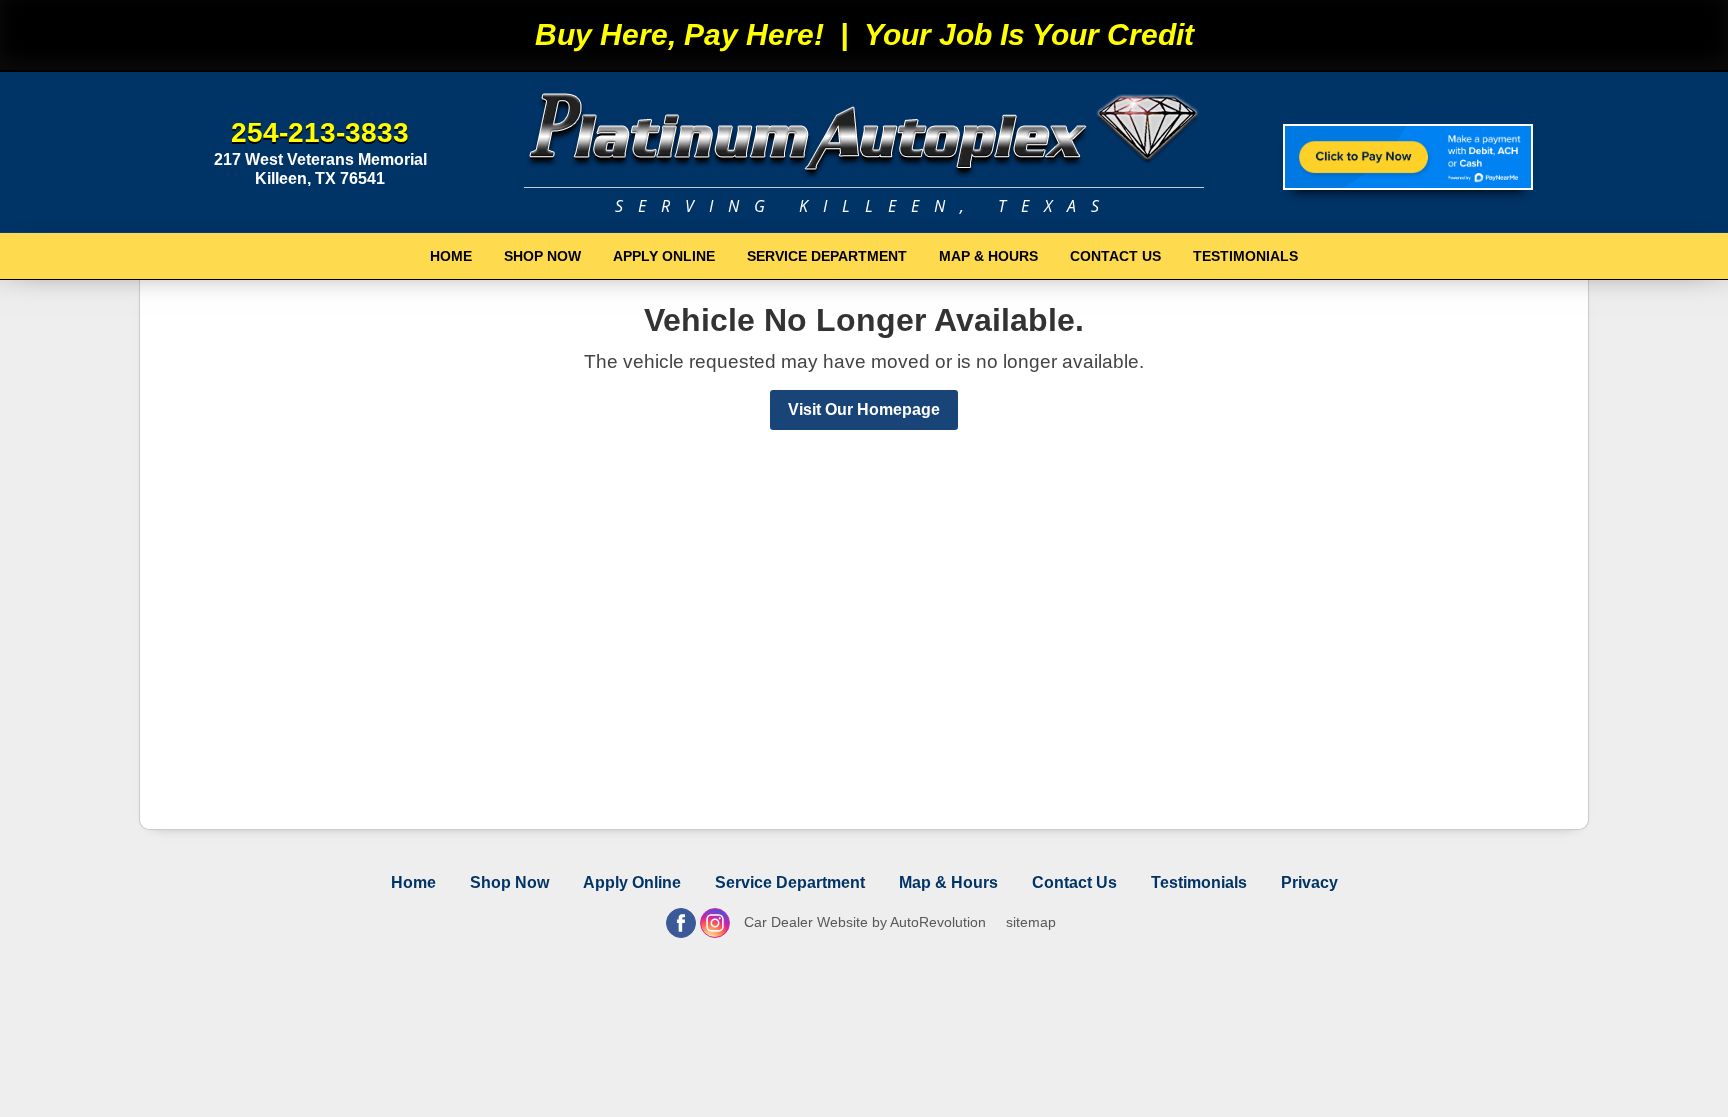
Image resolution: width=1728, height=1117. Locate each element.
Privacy (1309, 882)
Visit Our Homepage (864, 409)
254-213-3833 (320, 132)
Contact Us (1115, 256)
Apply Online (664, 256)
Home (451, 256)
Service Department (827, 256)
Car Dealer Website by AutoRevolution (865, 922)
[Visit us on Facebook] (681, 923)
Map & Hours (988, 256)
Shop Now (542, 256)
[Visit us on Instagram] (715, 923)
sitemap (1031, 922)
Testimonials (1245, 256)
